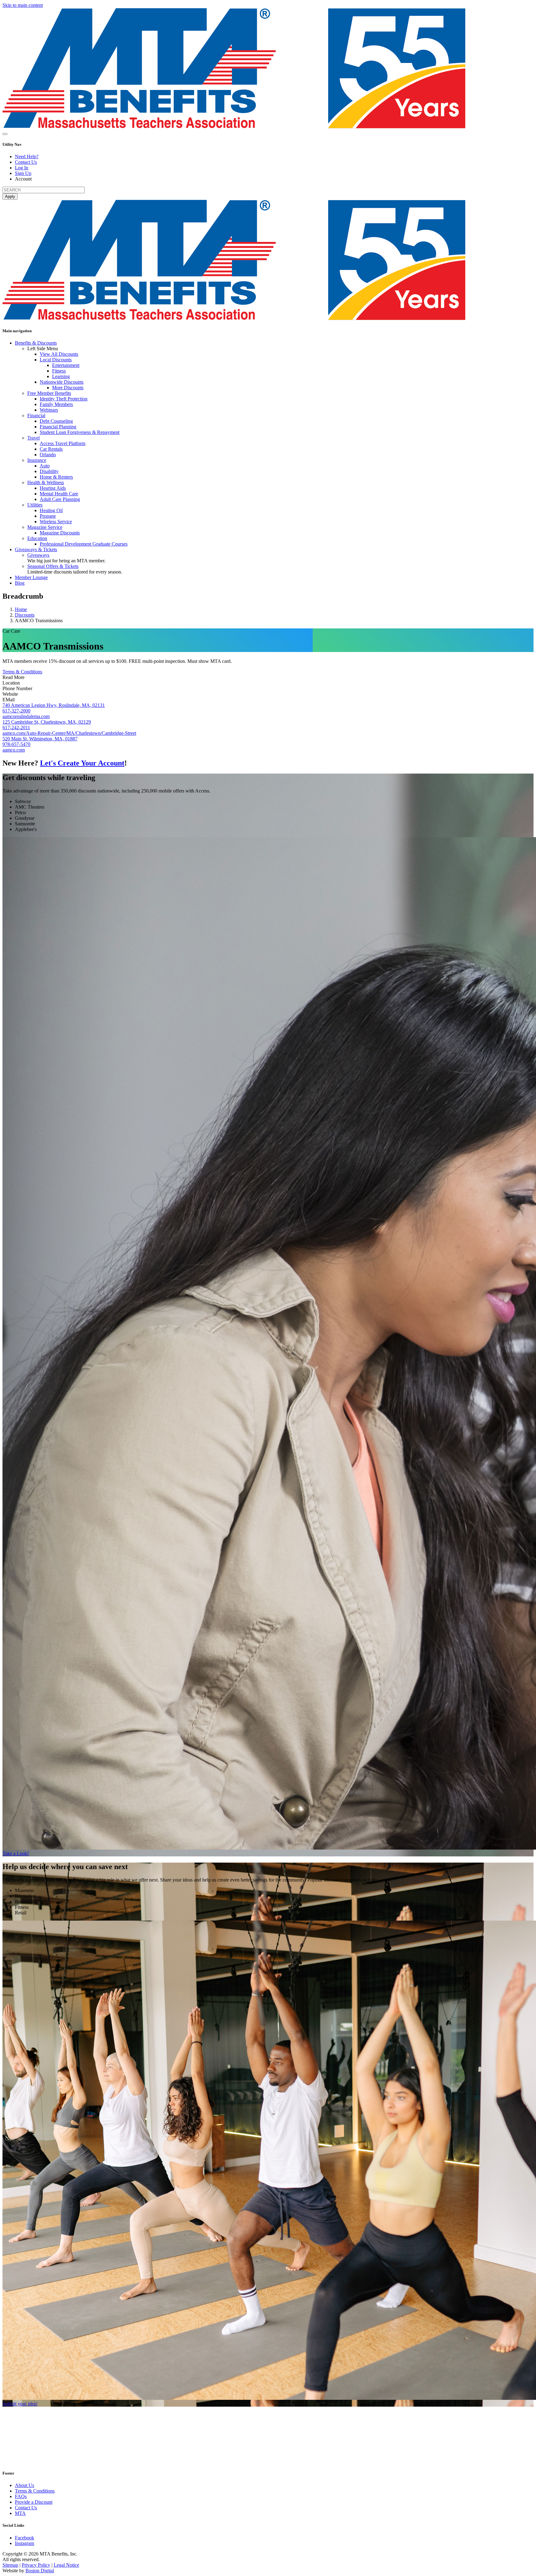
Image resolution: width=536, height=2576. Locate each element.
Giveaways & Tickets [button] (36, 549)
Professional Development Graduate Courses (84, 544)
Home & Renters (56, 477)
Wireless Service (56, 522)
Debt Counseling (56, 421)
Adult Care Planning (60, 499)
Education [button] (37, 538)
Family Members (56, 404)
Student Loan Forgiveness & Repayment (80, 432)
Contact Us (26, 162)
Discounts (25, 615)
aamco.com (14, 750)
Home (21, 609)
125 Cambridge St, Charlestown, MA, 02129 (47, 722)
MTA (20, 2513)
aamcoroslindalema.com (26, 716)
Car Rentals (51, 449)
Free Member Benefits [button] (49, 393)
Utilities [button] (35, 505)
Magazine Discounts (60, 533)
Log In (22, 168)
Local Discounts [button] (56, 360)
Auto (45, 466)
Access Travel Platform (63, 443)
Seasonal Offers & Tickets (53, 566)
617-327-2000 (16, 711)
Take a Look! (16, 1853)
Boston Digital (40, 2571)
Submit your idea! (20, 2404)
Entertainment (66, 365)
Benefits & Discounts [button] (36, 343)
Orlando (48, 455)
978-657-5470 (16, 744)
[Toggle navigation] (5, 134)
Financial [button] (36, 415)
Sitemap (10, 2565)
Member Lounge (31, 577)
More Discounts (68, 388)
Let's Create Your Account (82, 763)
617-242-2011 (16, 728)
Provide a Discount (34, 2502)
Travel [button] (33, 438)
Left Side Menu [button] (43, 348)
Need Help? (27, 156)
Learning (61, 376)
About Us (25, 2485)
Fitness (59, 371)
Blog (20, 583)
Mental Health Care (59, 494)
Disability (49, 471)
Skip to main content (23, 5)
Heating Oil (51, 510)
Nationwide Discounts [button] (62, 382)
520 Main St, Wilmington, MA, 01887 (40, 739)
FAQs (21, 2496)
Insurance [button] (37, 460)
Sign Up (23, 173)
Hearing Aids (53, 488)
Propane (48, 516)
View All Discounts (59, 354)
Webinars (49, 410)
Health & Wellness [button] (46, 482)
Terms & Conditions (22, 672)
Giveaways (38, 555)
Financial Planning (58, 427)
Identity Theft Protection (64, 399)
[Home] (234, 127)
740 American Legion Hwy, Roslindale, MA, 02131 (54, 705)
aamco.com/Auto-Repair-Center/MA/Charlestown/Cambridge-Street (69, 733)
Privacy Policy (36, 2565)
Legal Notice (66, 2565)
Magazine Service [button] (45, 527)
